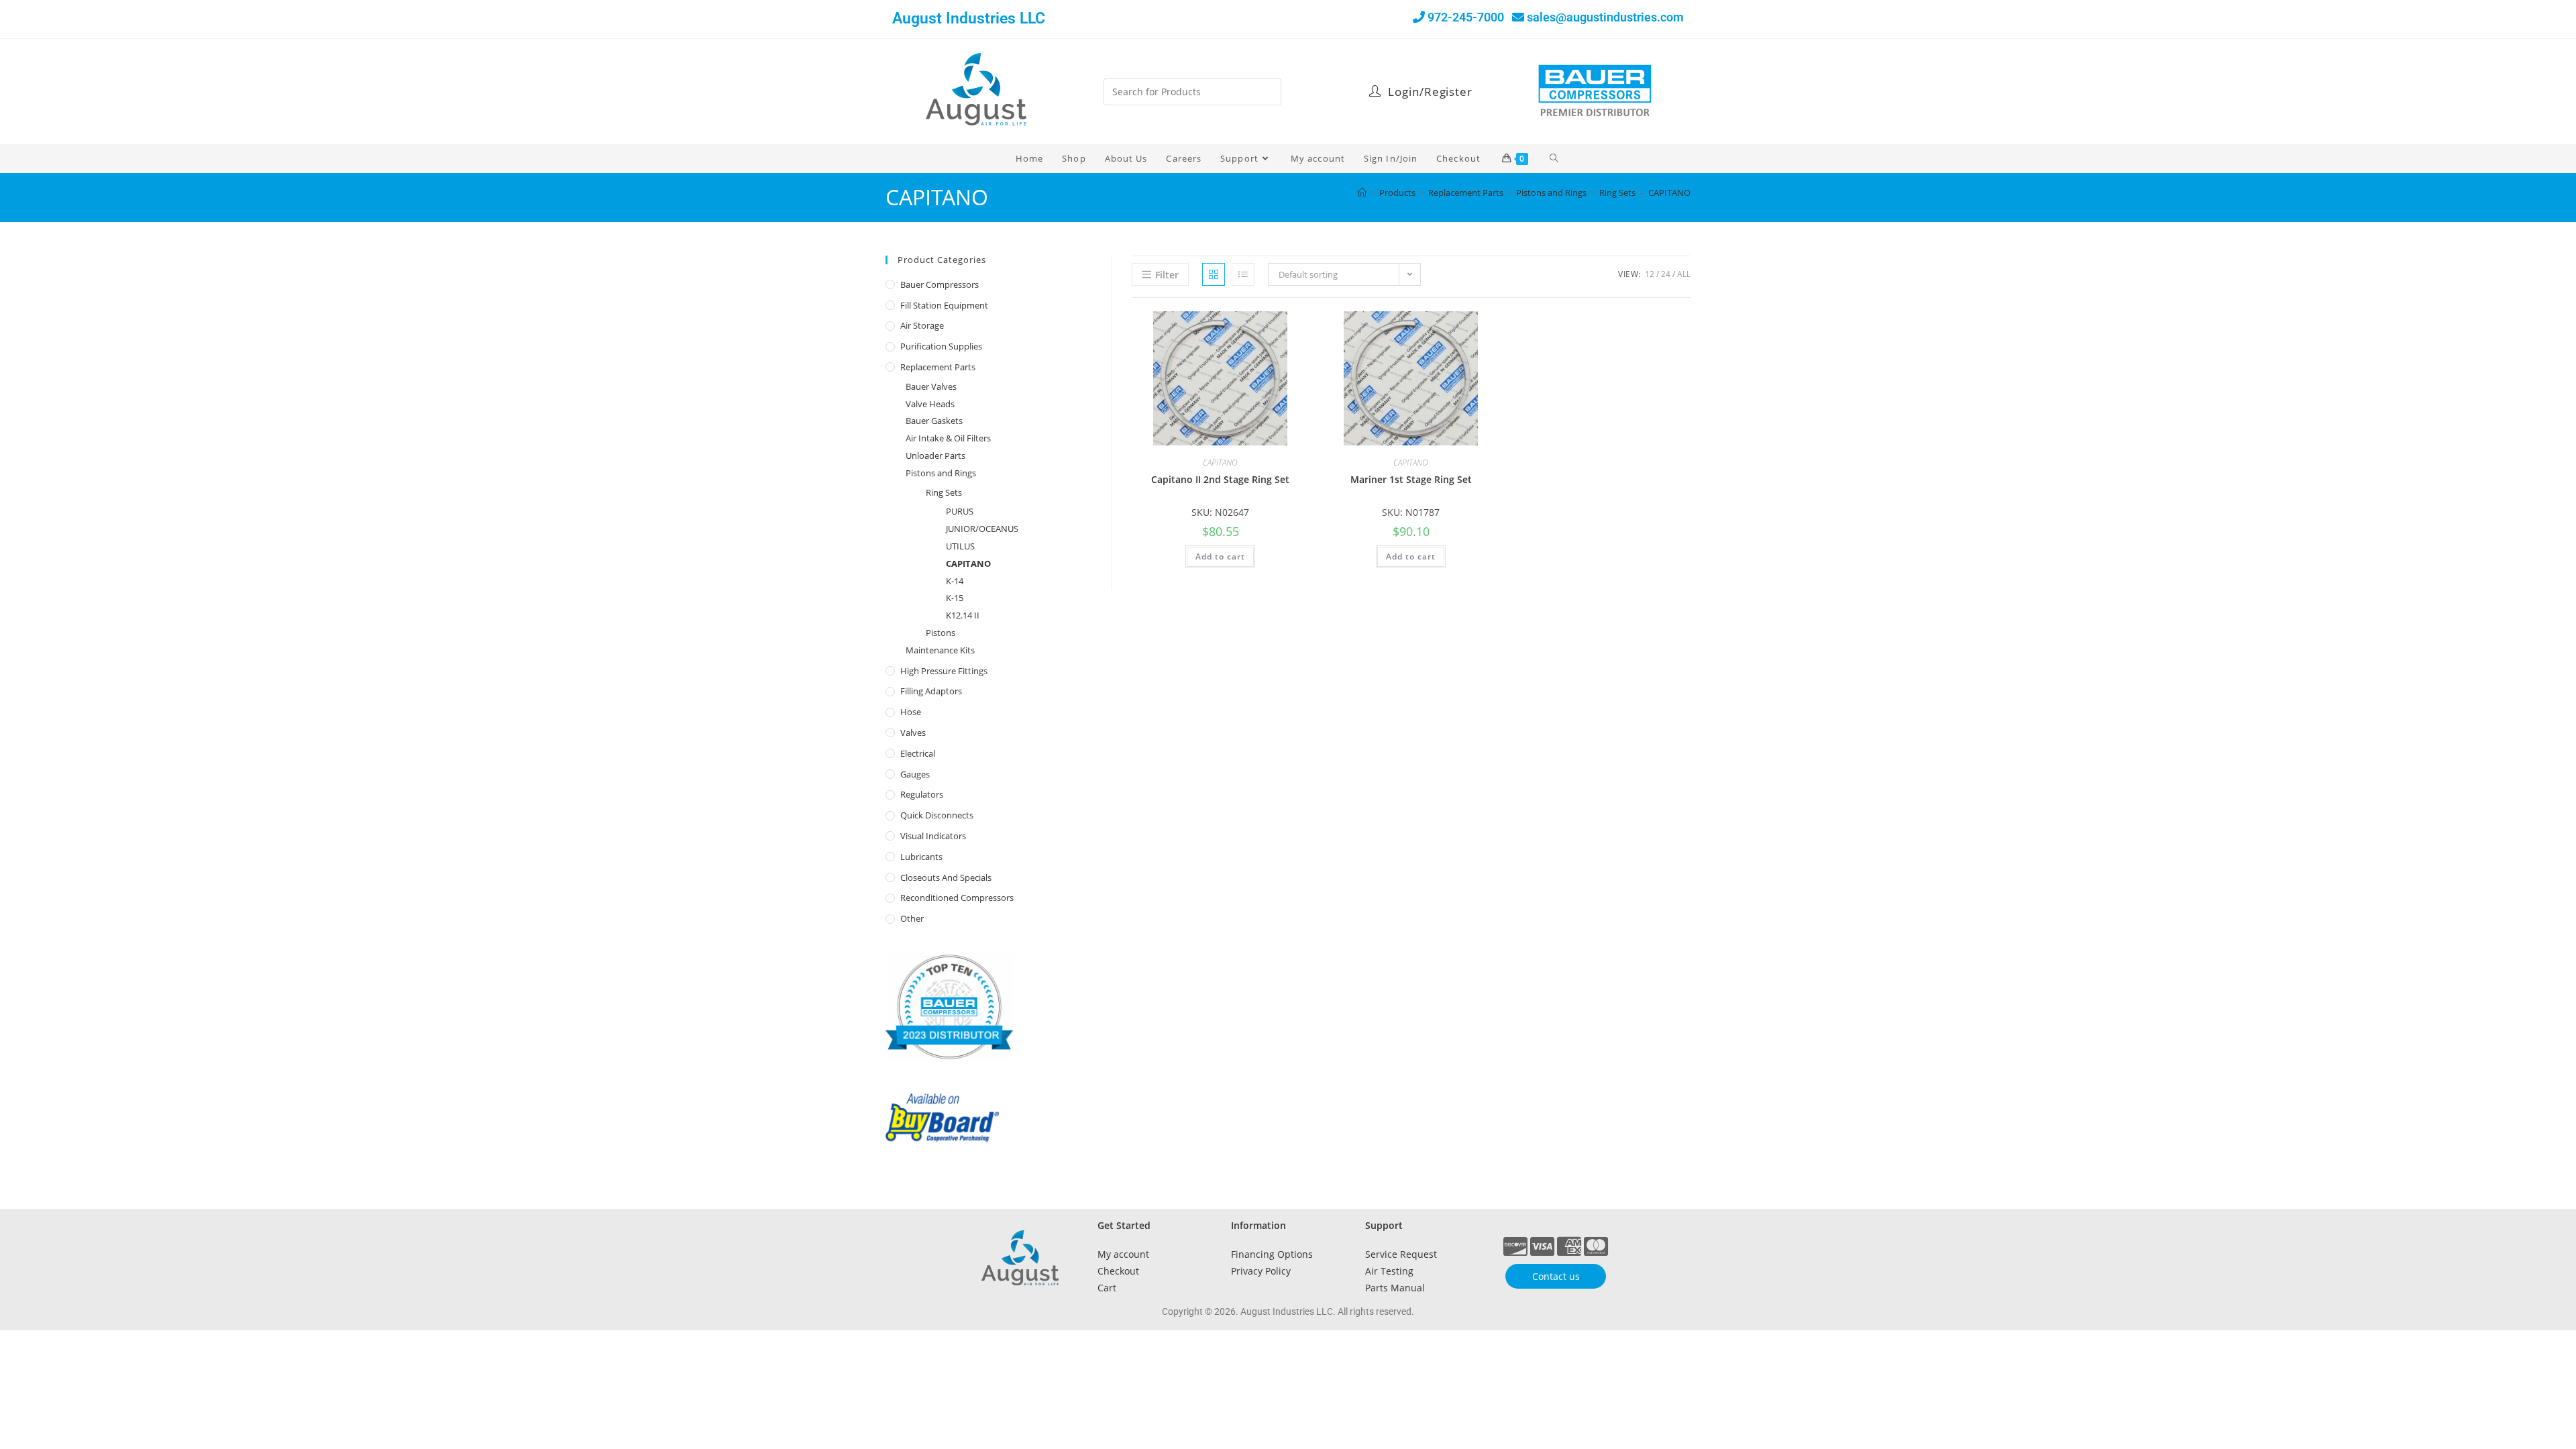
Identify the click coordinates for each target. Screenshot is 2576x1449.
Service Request (1401, 1254)
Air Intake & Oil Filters (948, 438)
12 (1650, 274)
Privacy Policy (1261, 1271)
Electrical (918, 753)
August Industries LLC (969, 18)
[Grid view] (1214, 274)
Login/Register (1429, 92)
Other (912, 918)
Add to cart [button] (1220, 556)
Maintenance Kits (940, 650)
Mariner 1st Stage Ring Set (1411, 479)
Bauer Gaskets (934, 421)
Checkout (1118, 1271)
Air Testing (1389, 1271)
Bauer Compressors (940, 284)
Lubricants (921, 857)
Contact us (1556, 1276)
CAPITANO (1669, 193)
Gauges (915, 774)
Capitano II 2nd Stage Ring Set (1220, 479)
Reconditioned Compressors (957, 898)
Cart (1107, 1288)
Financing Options (1272, 1254)
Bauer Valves (931, 386)
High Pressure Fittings (944, 671)
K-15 (955, 598)
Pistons (941, 633)
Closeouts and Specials (946, 877)
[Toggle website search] (1555, 158)
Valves (913, 733)
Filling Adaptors (931, 691)
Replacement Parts (938, 367)
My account (1123, 1254)
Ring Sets (944, 492)
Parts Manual (1395, 1288)
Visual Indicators (933, 836)
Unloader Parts (935, 455)
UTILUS (960, 546)
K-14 (955, 581)
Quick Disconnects (937, 815)
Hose (911, 712)
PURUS (960, 511)
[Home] (1362, 193)
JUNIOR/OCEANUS (982, 529)
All (1684, 274)
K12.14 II (963, 615)
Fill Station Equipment (944, 305)
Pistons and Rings (941, 473)
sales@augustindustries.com (1605, 17)
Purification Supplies (941, 346)
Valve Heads (930, 404)
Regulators (922, 794)
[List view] (1243, 274)
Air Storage (922, 325)
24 (1666, 274)
